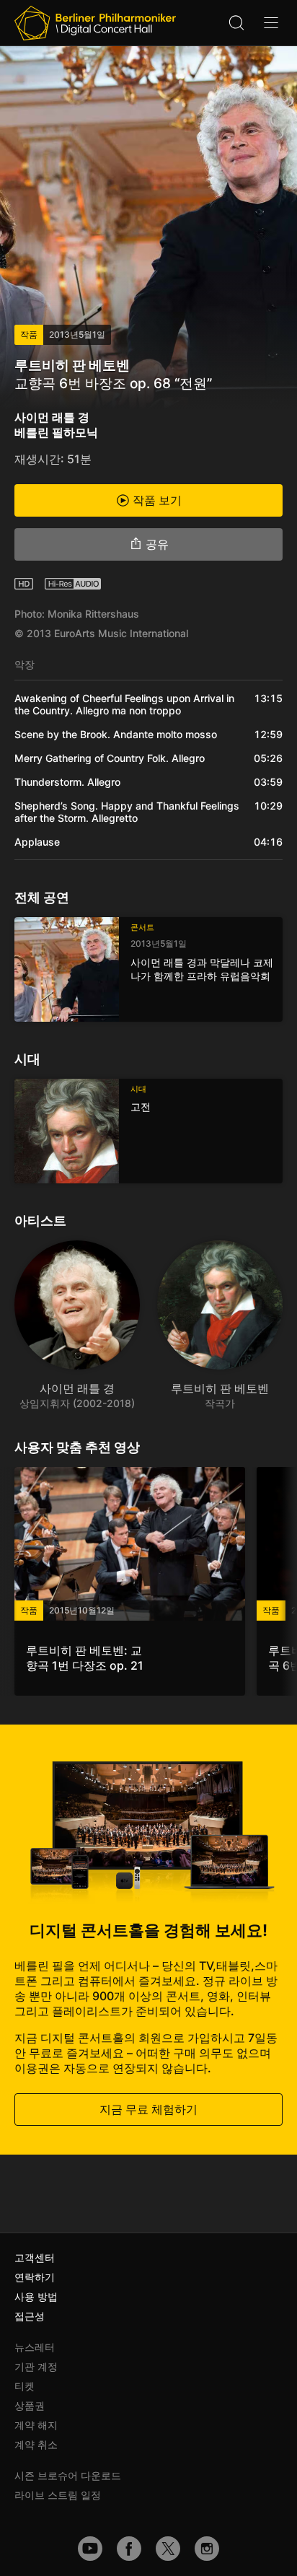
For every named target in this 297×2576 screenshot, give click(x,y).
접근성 (30, 2316)
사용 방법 (36, 2296)
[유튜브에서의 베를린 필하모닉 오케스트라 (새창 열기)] (90, 2549)
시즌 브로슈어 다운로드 (68, 2475)
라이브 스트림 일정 (58, 2495)
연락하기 (35, 2277)
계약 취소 (36, 2444)
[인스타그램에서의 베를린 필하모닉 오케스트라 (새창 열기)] (207, 2549)
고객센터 (35, 2257)
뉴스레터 (35, 2347)
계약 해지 (36, 2425)
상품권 (30, 2405)
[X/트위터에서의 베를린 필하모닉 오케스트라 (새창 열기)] (168, 2549)
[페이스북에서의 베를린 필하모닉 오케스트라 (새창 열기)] (129, 2549)
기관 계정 (36, 2366)
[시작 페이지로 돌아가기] (95, 23)
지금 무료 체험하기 (148, 2109)
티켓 (25, 2386)
